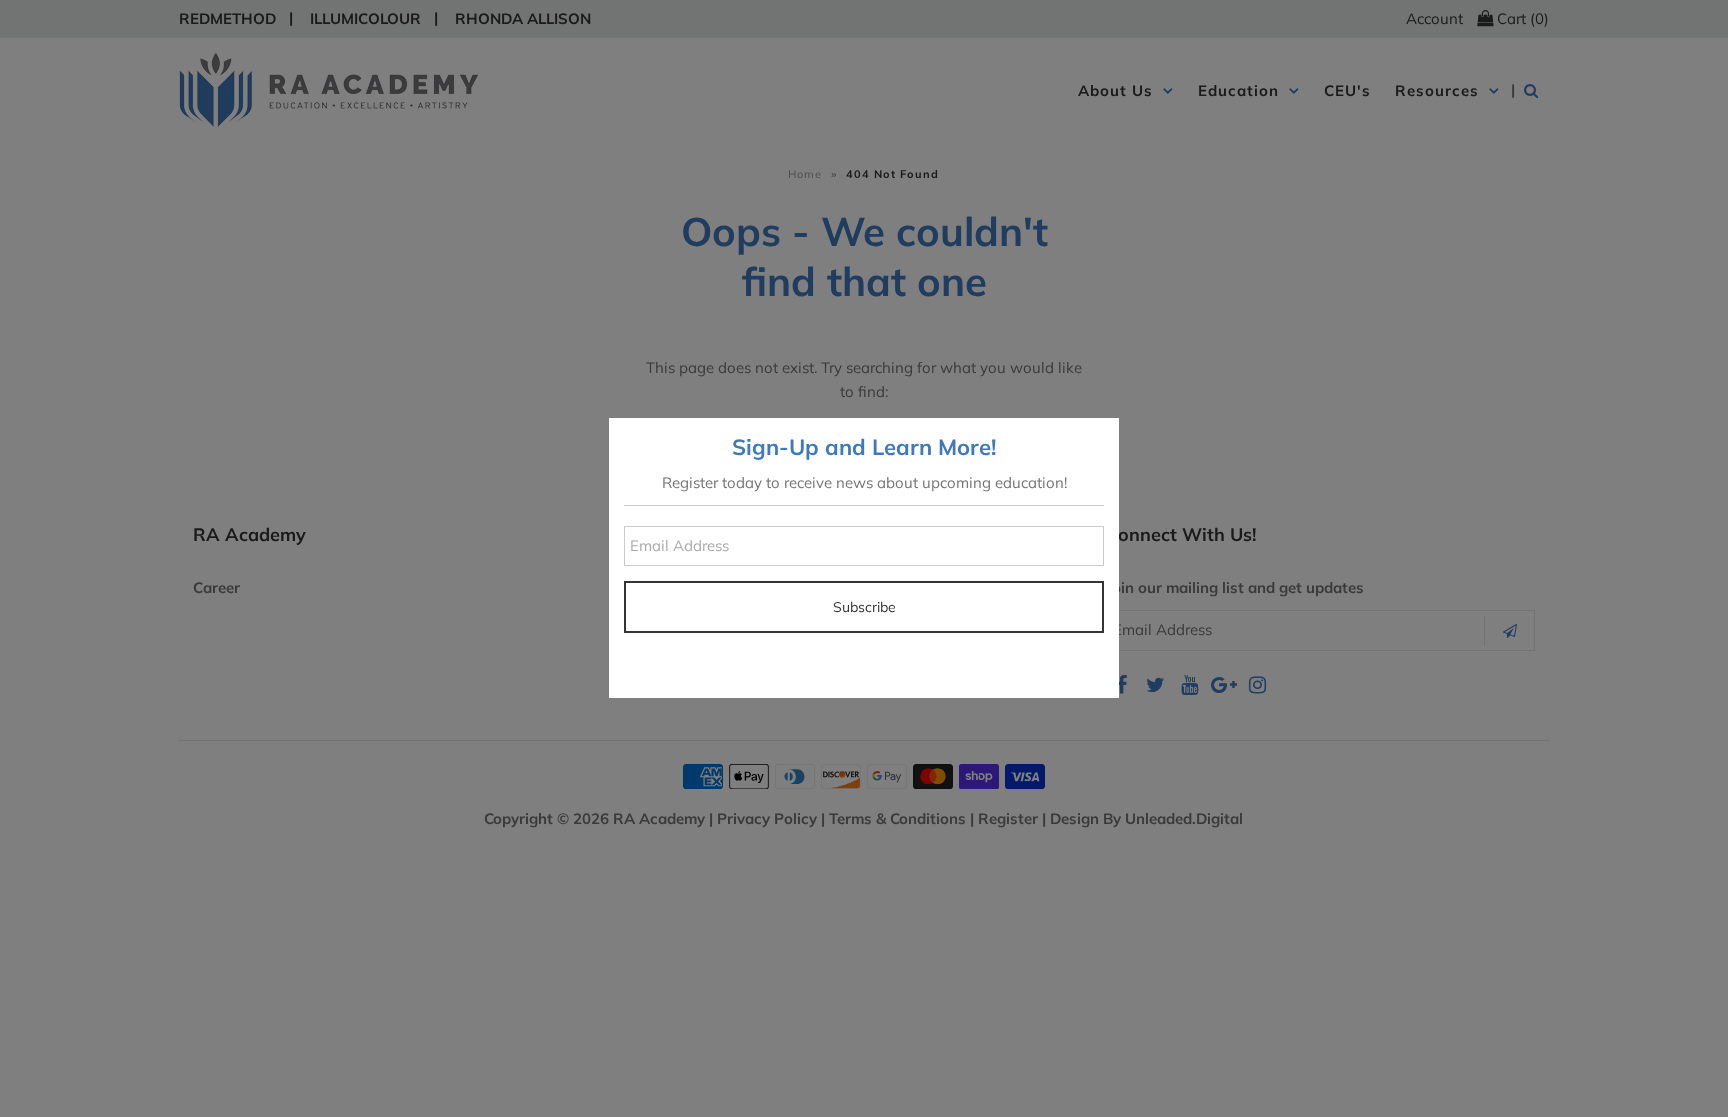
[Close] (1099, 438)
